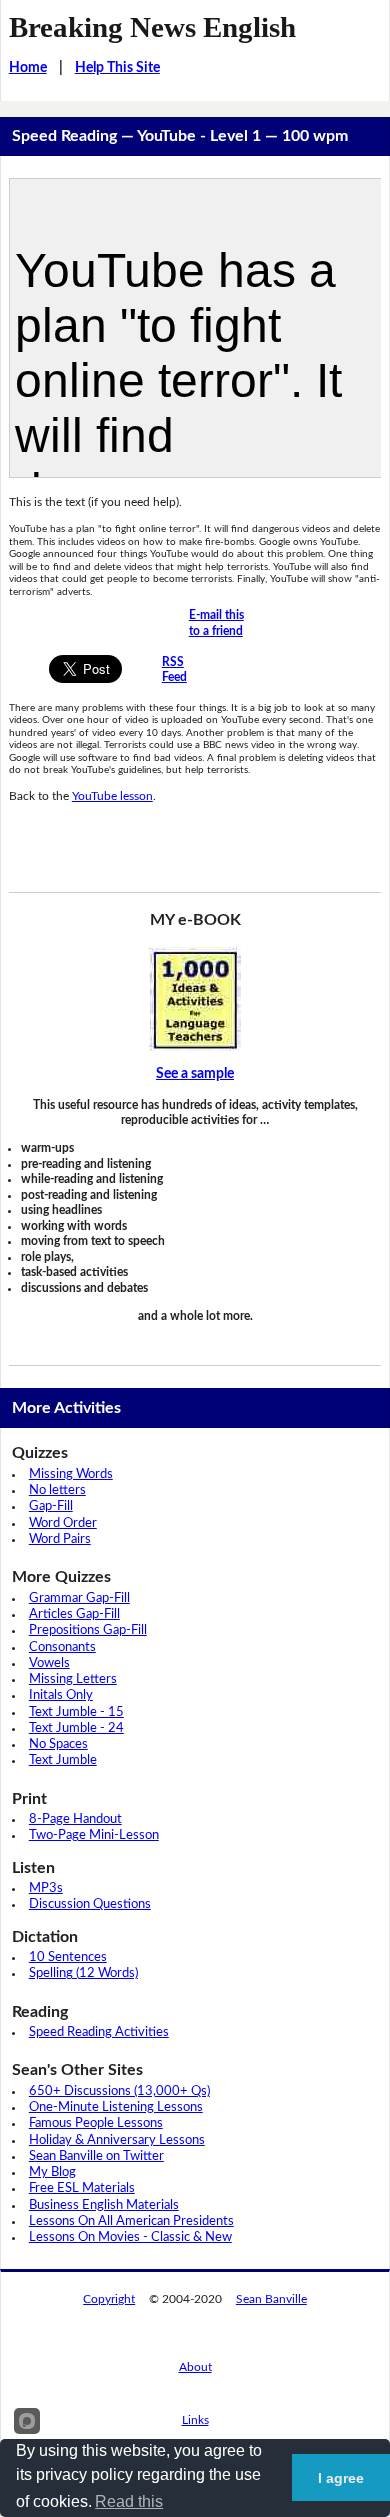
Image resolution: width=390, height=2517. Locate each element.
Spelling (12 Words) (83, 1973)
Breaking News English (152, 27)
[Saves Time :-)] (195, 999)
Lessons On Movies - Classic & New (130, 2237)
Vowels (49, 1663)
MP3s (46, 1888)
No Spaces (58, 1744)
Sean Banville (271, 2299)
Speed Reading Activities (99, 2032)
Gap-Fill (51, 1506)
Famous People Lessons (96, 2123)
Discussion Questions (90, 1904)
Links (195, 2420)
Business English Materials (104, 2205)
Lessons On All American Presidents (131, 2221)
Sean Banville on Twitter (96, 2156)
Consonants (62, 1647)
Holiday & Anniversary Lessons (117, 2140)
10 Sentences (68, 1957)
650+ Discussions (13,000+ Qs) (119, 2091)
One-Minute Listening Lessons (116, 2107)
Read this (129, 2501)
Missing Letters (73, 1679)
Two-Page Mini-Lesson (94, 1835)
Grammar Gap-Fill (79, 1598)
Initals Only (61, 1695)
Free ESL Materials (82, 2188)
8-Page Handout (75, 1819)
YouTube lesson (112, 796)
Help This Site (117, 68)
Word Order (63, 1523)
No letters (57, 1490)
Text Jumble (63, 1760)
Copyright (109, 2299)
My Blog (52, 2172)
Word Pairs (60, 1539)
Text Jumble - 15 (76, 1712)
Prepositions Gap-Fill (88, 1630)
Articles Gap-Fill (74, 1614)
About (195, 2367)
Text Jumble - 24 (76, 1728)
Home (28, 68)
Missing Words (71, 1474)
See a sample (195, 1074)
